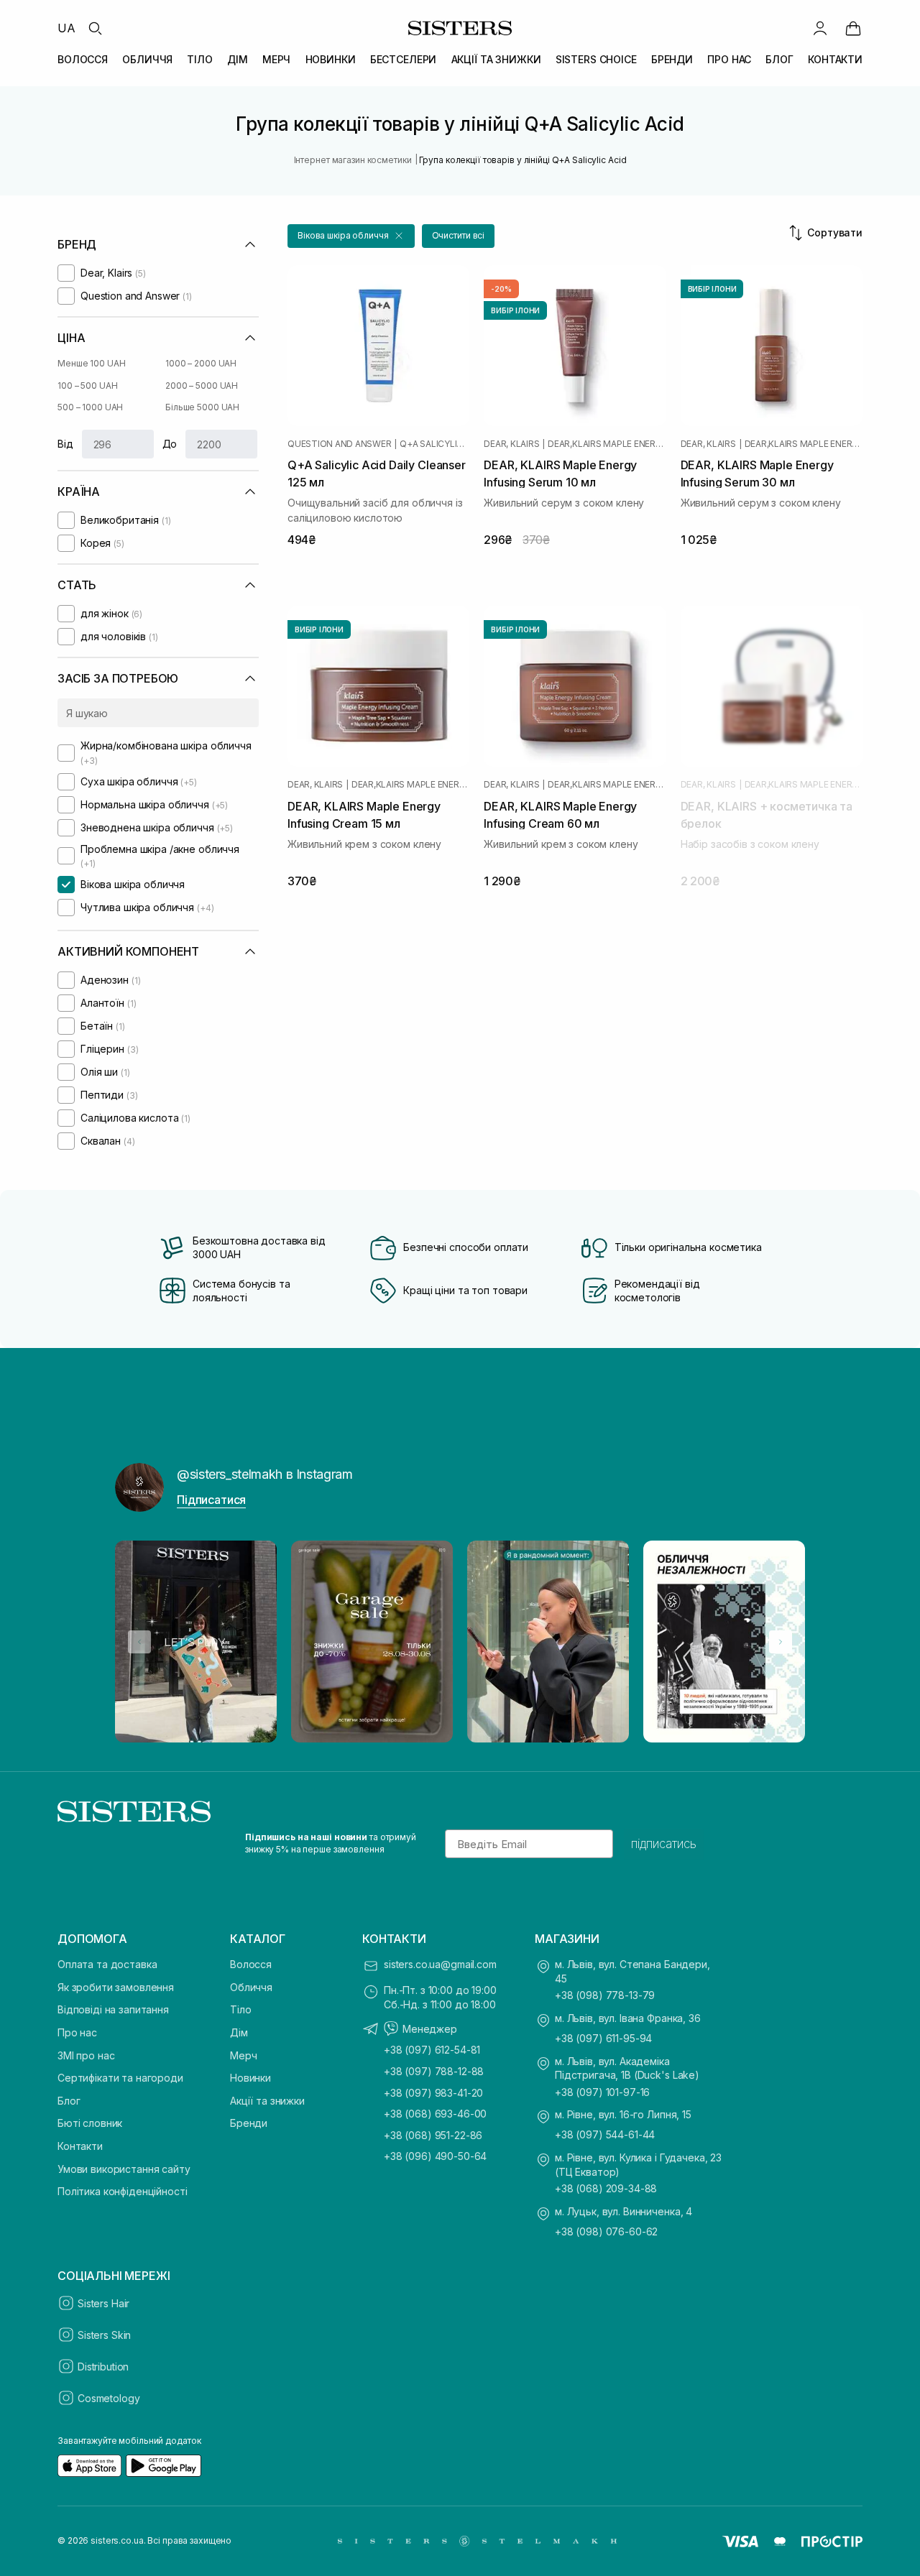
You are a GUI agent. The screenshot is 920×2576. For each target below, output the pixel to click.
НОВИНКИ (331, 59)
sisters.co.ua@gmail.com (440, 1964)
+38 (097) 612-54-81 (432, 2050)
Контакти (80, 2146)
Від (65, 444)
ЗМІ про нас (86, 2055)
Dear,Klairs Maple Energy (607, 444)
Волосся (251, 1964)
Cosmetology (109, 2398)
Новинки (250, 2078)
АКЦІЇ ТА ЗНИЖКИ (496, 59)
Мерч (243, 2055)
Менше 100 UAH (91, 363)
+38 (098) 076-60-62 (606, 2231)
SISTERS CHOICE (596, 59)
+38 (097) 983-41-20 (433, 2093)
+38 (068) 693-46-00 (435, 2114)
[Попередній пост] (139, 1642)
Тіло (240, 2009)
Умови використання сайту (124, 2169)
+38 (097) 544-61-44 (605, 2134)
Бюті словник (90, 2123)
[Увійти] (820, 28)
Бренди (249, 2123)
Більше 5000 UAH (202, 407)
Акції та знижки (267, 2101)
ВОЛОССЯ (83, 59)
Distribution (103, 2367)
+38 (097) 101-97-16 (602, 2092)
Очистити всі (459, 235)
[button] (351, 236)
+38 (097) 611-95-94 (603, 2038)
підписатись (664, 1844)
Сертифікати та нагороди (120, 2078)
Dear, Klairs (511, 444)
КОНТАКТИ (835, 59)
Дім (239, 2032)
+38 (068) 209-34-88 (606, 2188)
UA (66, 28)
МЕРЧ (276, 59)
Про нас (77, 2032)
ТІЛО (199, 59)
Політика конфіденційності (123, 2191)
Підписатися (211, 1500)
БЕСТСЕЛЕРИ (404, 59)
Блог (69, 2101)
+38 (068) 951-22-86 (433, 2135)
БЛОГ (779, 59)
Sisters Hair (103, 2303)
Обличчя (251, 1987)
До (170, 444)
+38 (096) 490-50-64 (435, 2156)
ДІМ (238, 59)
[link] (853, 28)
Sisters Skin (104, 2335)
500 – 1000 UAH (90, 407)
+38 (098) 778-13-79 (605, 1995)
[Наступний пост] (781, 1642)
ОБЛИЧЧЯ (147, 59)
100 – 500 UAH (87, 386)
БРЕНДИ (672, 59)
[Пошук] (95, 28)
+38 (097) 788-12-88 (434, 2071)
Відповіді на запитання (113, 2009)
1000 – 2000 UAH (201, 363)
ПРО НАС (729, 59)
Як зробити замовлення (116, 1987)
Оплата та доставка (107, 1964)
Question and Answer (339, 444)
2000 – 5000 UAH (202, 386)
